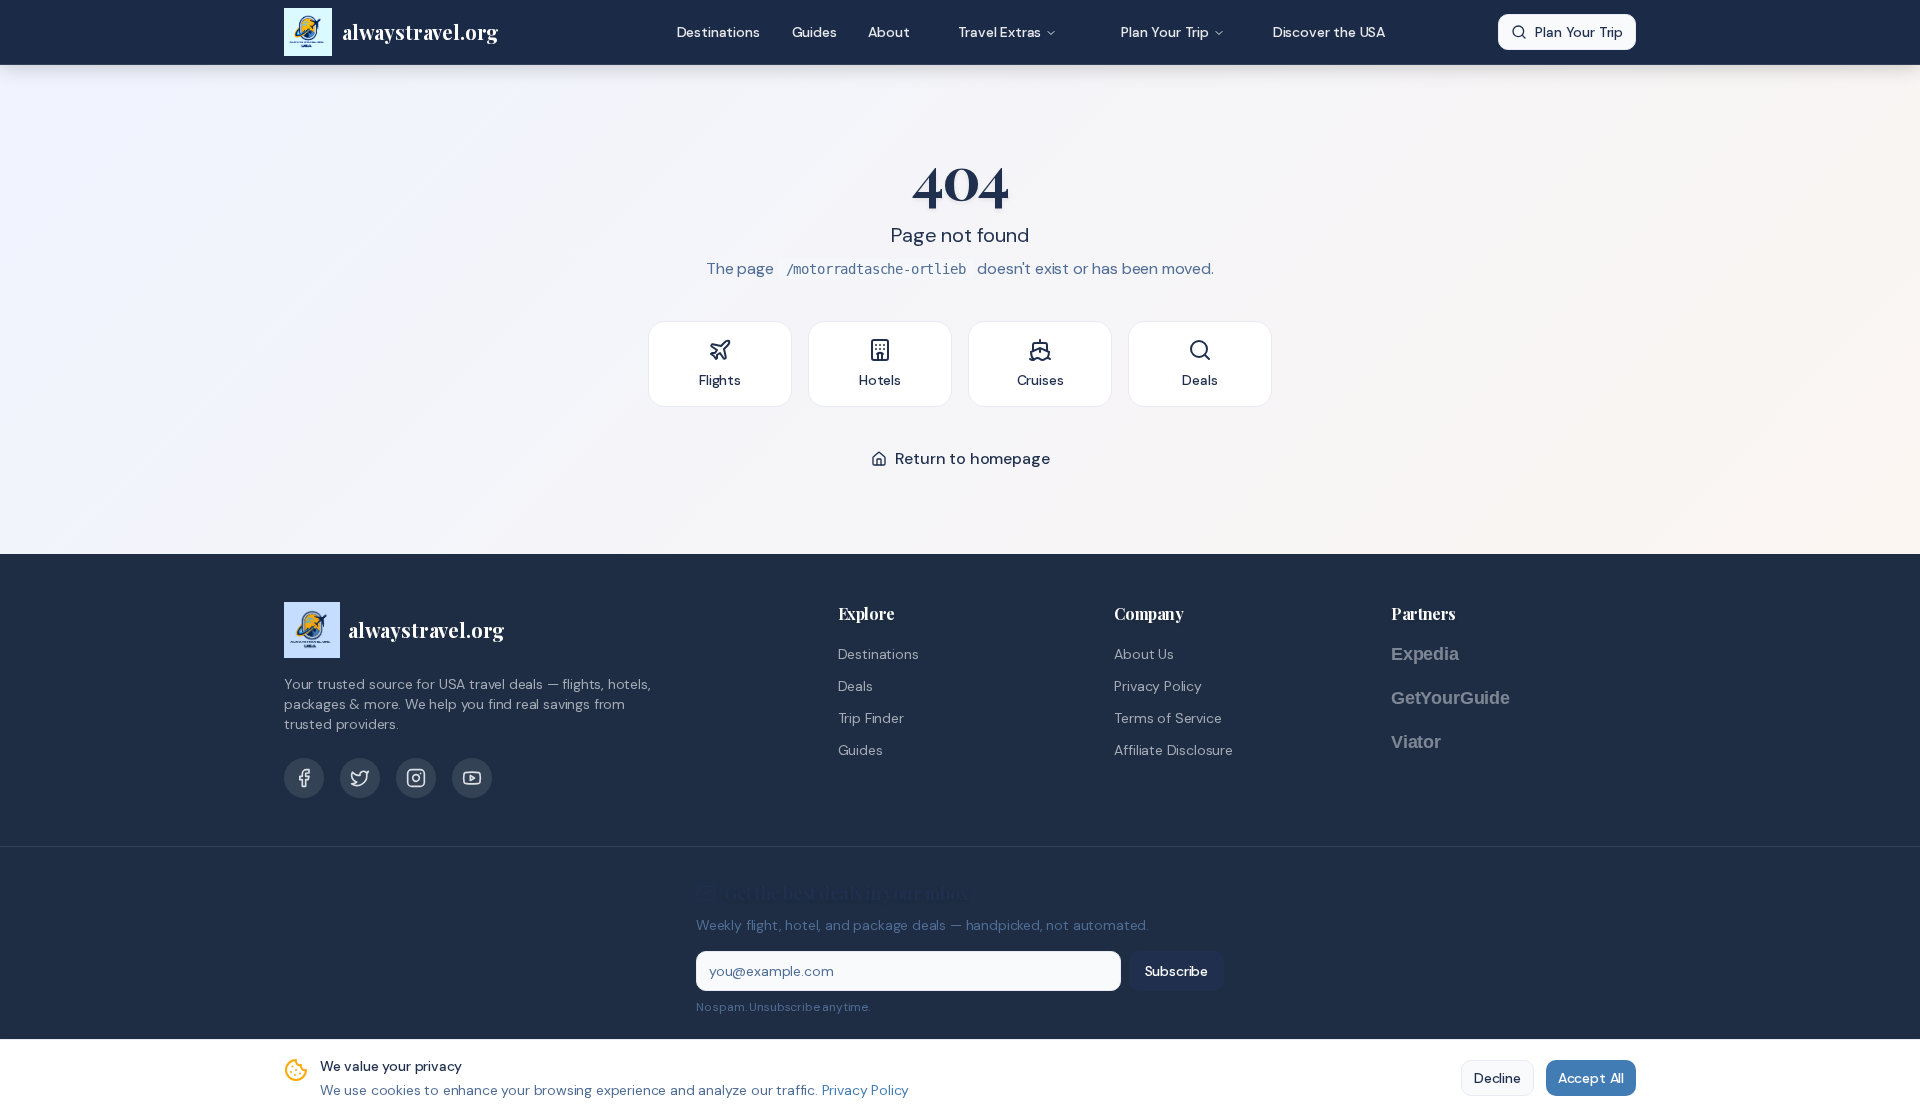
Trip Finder (871, 718)
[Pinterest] (416, 778)
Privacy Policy (1158, 686)
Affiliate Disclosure (1173, 750)
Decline (1497, 1078)
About (888, 32)
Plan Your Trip (1165, 32)
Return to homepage (972, 458)
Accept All (1591, 1078)
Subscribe (1176, 971)
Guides (814, 32)
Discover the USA (1329, 32)
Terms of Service (1167, 718)
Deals (855, 686)
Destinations (718, 32)
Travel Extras (1000, 32)
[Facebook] (304, 778)
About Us (1144, 654)
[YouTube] (472, 778)
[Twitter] (360, 778)
